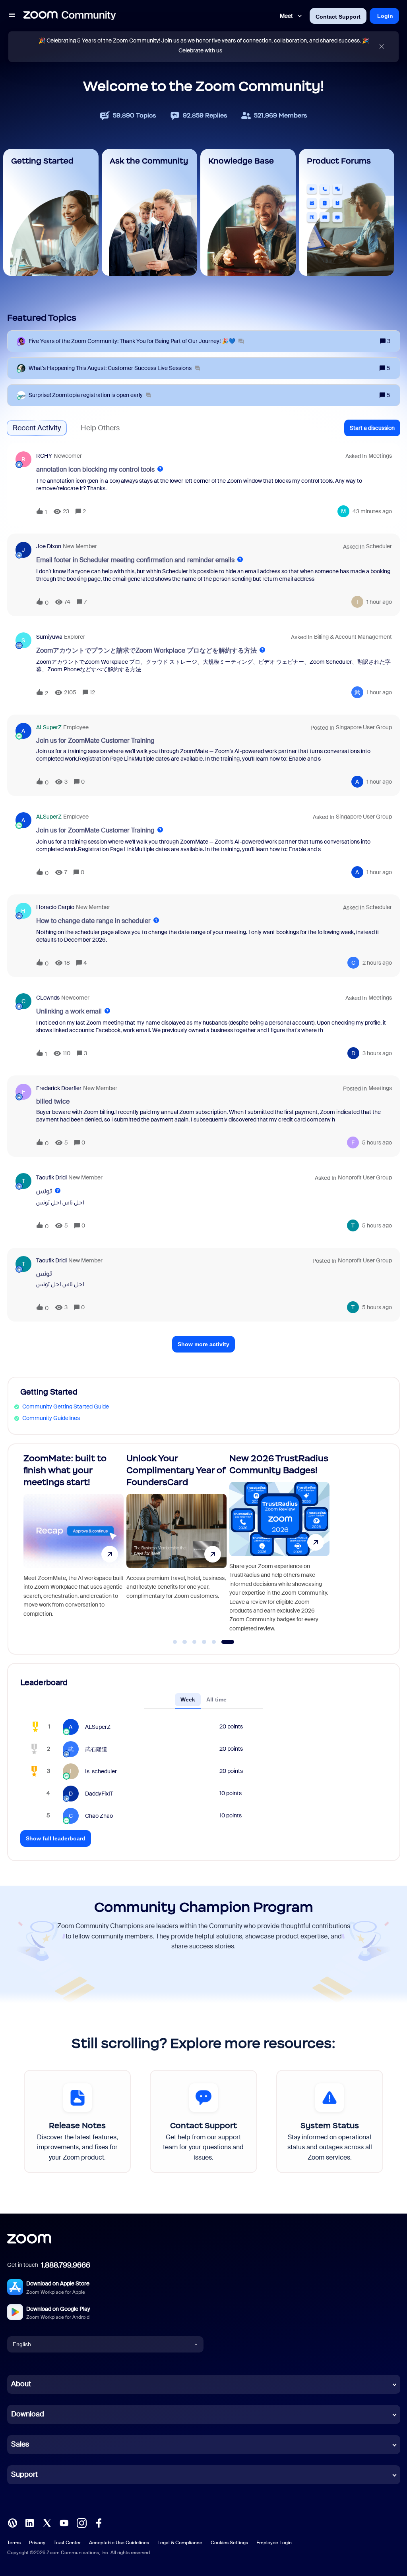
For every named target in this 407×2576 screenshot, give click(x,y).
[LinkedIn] (29, 2522)
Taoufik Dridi (51, 1177)
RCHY (44, 456)
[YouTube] (64, 2522)
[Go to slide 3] (203, 1642)
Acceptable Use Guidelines (119, 2543)
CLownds (48, 998)
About (21, 2384)
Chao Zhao (99, 1816)
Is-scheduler (101, 1771)
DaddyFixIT (99, 1794)
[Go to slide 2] (193, 1642)
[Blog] (12, 2522)
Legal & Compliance (180, 2543)
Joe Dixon (49, 546)
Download (28, 2414)
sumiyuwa (49, 637)
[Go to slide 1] (179, 1642)
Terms (14, 2543)
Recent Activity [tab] (37, 428)
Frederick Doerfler (59, 1088)
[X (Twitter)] (47, 2522)
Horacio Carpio (55, 907)
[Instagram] (81, 2522)
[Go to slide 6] (232, 1642)
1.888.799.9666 (66, 2265)
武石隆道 (96, 1749)
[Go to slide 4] (213, 1642)
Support (24, 2474)
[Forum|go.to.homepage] (70, 16)
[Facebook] (99, 2522)
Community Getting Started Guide (66, 1406)
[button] (12, 16)
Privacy (37, 2543)
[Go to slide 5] (223, 1642)
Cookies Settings (229, 2543)
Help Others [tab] (100, 428)
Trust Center (67, 2543)
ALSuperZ (49, 727)
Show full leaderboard (56, 1838)
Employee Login (274, 2543)
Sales (20, 2444)
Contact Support (338, 17)
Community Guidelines (51, 1418)
